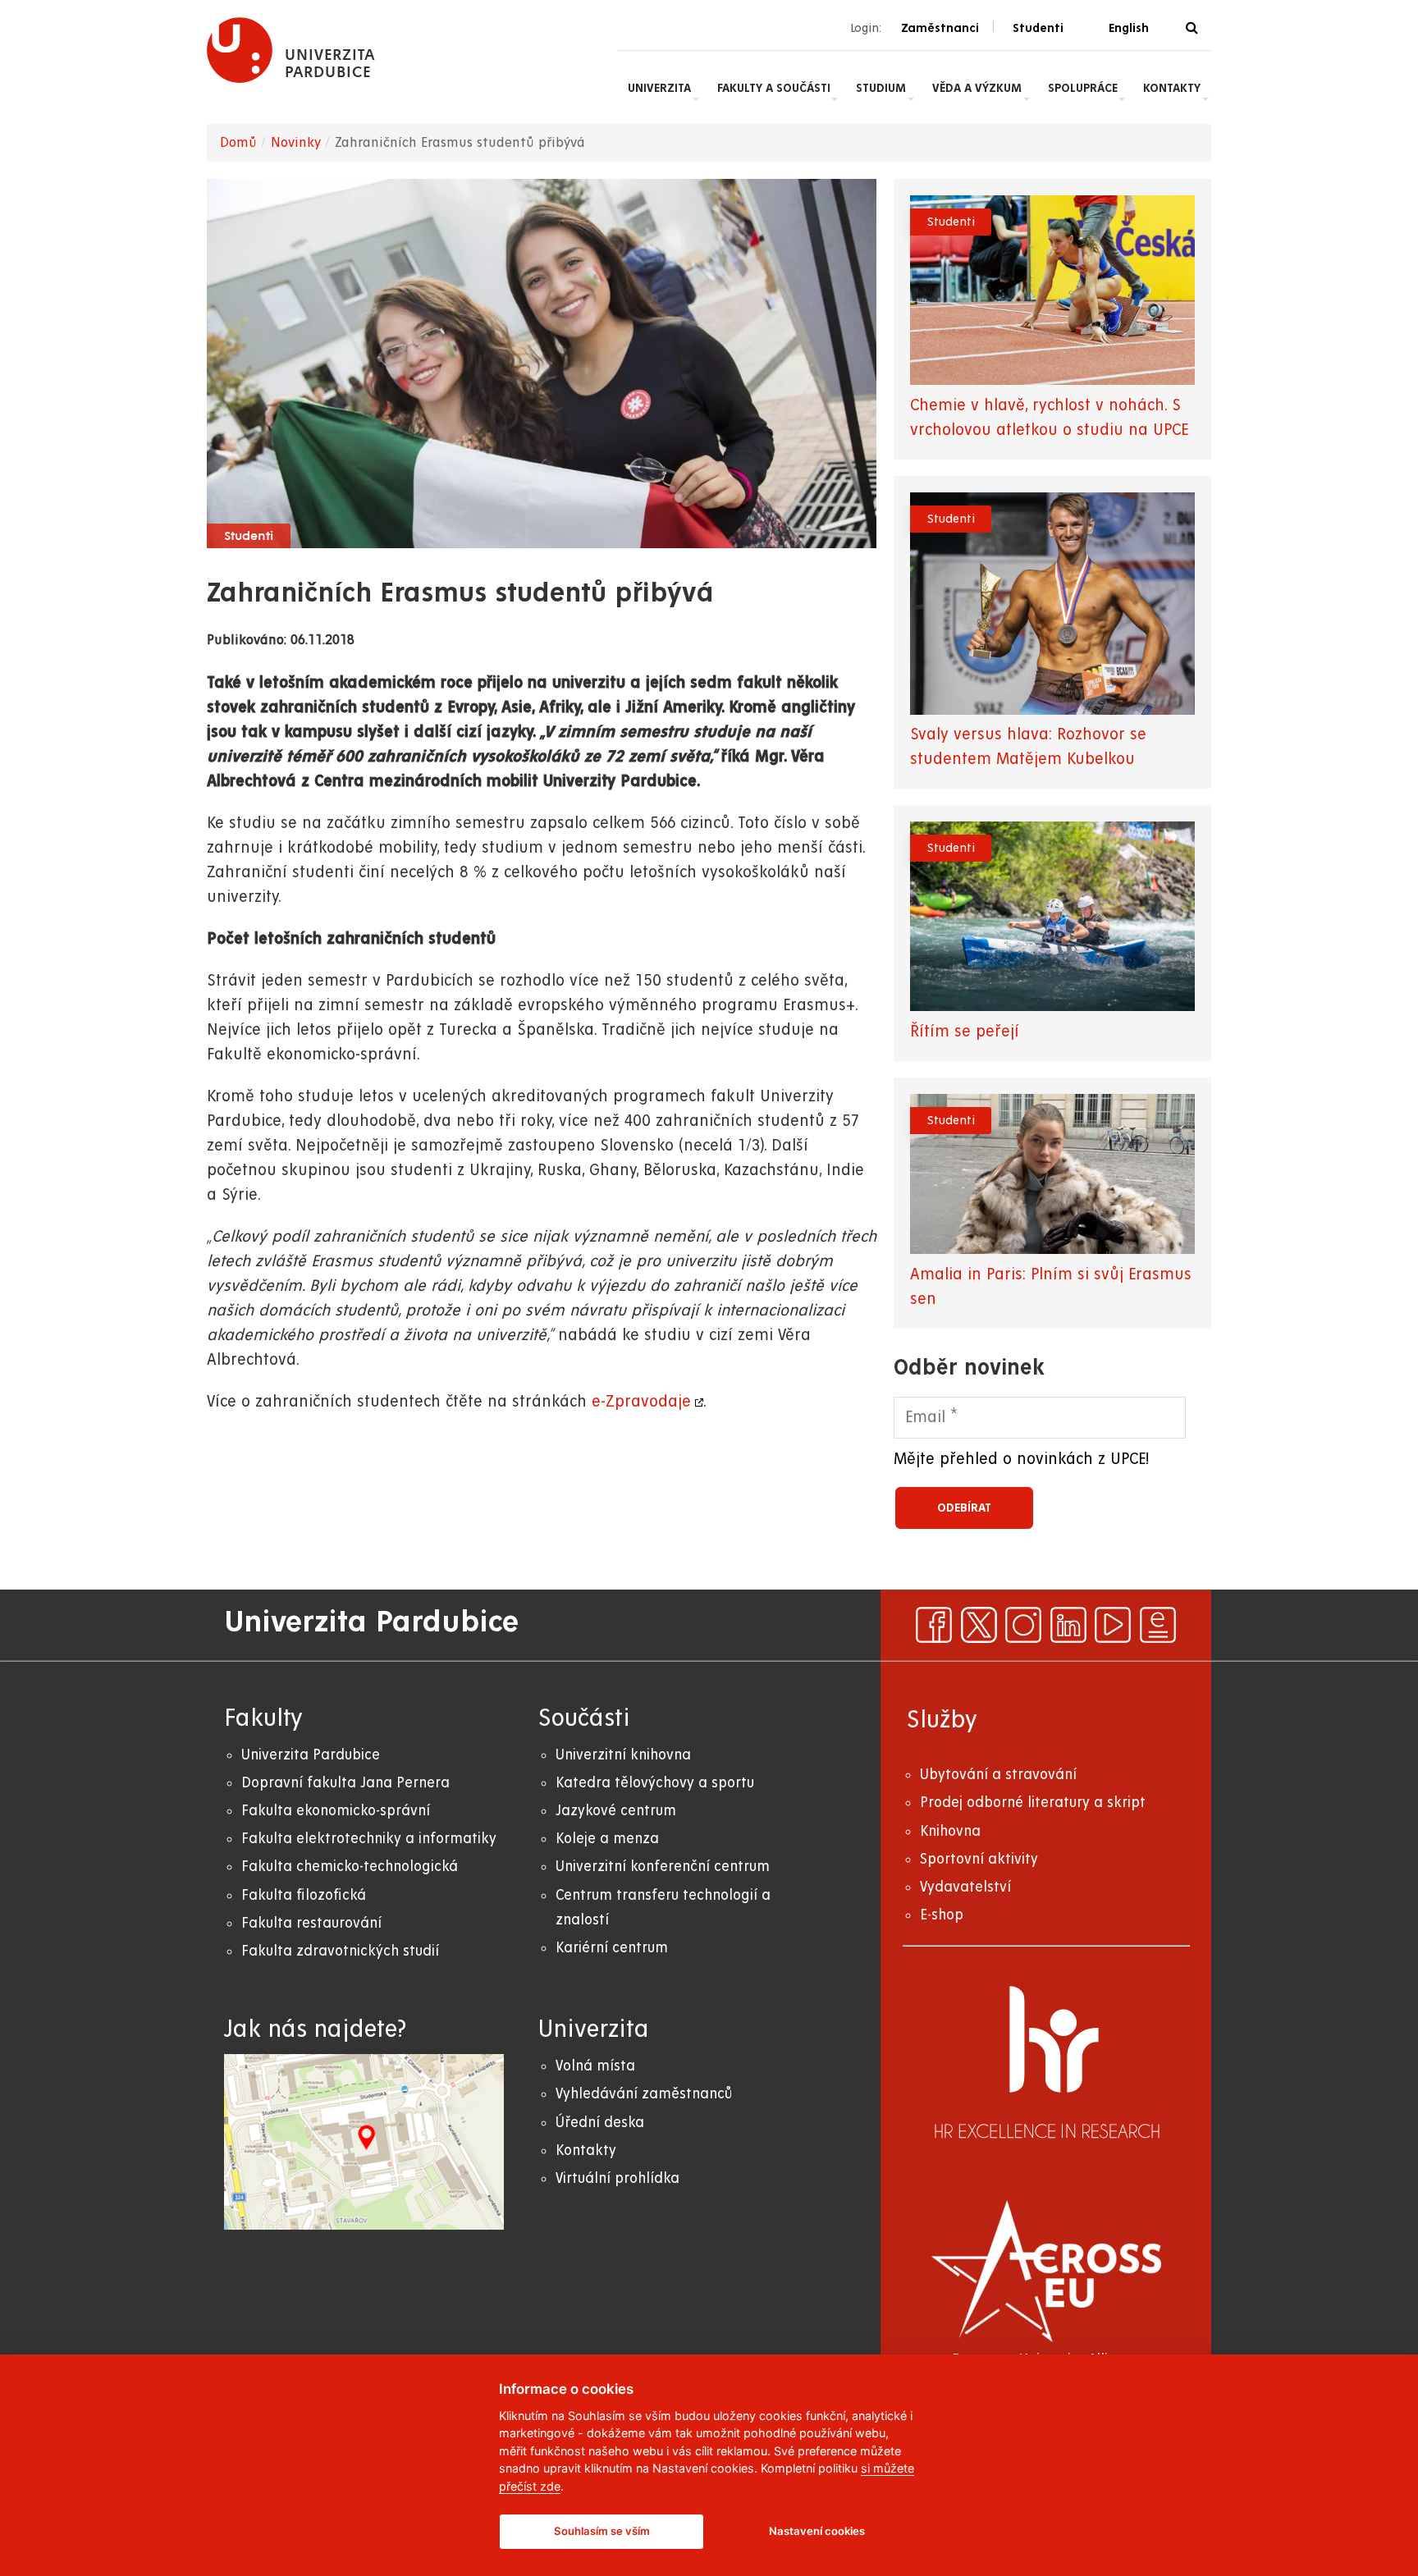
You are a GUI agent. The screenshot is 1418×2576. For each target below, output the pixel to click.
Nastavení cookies (817, 2531)
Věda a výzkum (977, 88)
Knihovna (950, 1831)
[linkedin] (1068, 1625)
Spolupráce (1083, 88)
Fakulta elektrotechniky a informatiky (369, 1839)
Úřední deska (600, 2123)
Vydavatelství (965, 1887)
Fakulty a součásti (774, 88)
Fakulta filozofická (304, 1895)
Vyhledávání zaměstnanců (644, 2094)
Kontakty (1172, 88)
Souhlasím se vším (602, 2531)
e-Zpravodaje (641, 1402)
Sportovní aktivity (979, 1859)
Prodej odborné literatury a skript (1033, 1803)
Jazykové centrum (616, 1811)
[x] (979, 1625)
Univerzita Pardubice (311, 1755)
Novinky (296, 143)
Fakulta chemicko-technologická (350, 1867)
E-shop (942, 1915)
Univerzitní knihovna (623, 1755)
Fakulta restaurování (311, 1923)
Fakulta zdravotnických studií (340, 1951)
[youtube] (1113, 1625)
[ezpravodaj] (1158, 1625)
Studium (881, 88)
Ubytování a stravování (998, 1775)
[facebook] (934, 1625)
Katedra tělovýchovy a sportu (655, 1783)
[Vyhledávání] (1192, 28)
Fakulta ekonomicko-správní (336, 1811)
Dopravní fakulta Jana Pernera (345, 1783)
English (1129, 28)
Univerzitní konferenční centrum (663, 1867)
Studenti (249, 537)
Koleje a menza (607, 1839)
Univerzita (659, 88)
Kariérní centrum (612, 1948)
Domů (238, 143)
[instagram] (1023, 1625)
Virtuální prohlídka (618, 2178)
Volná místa (595, 2066)
